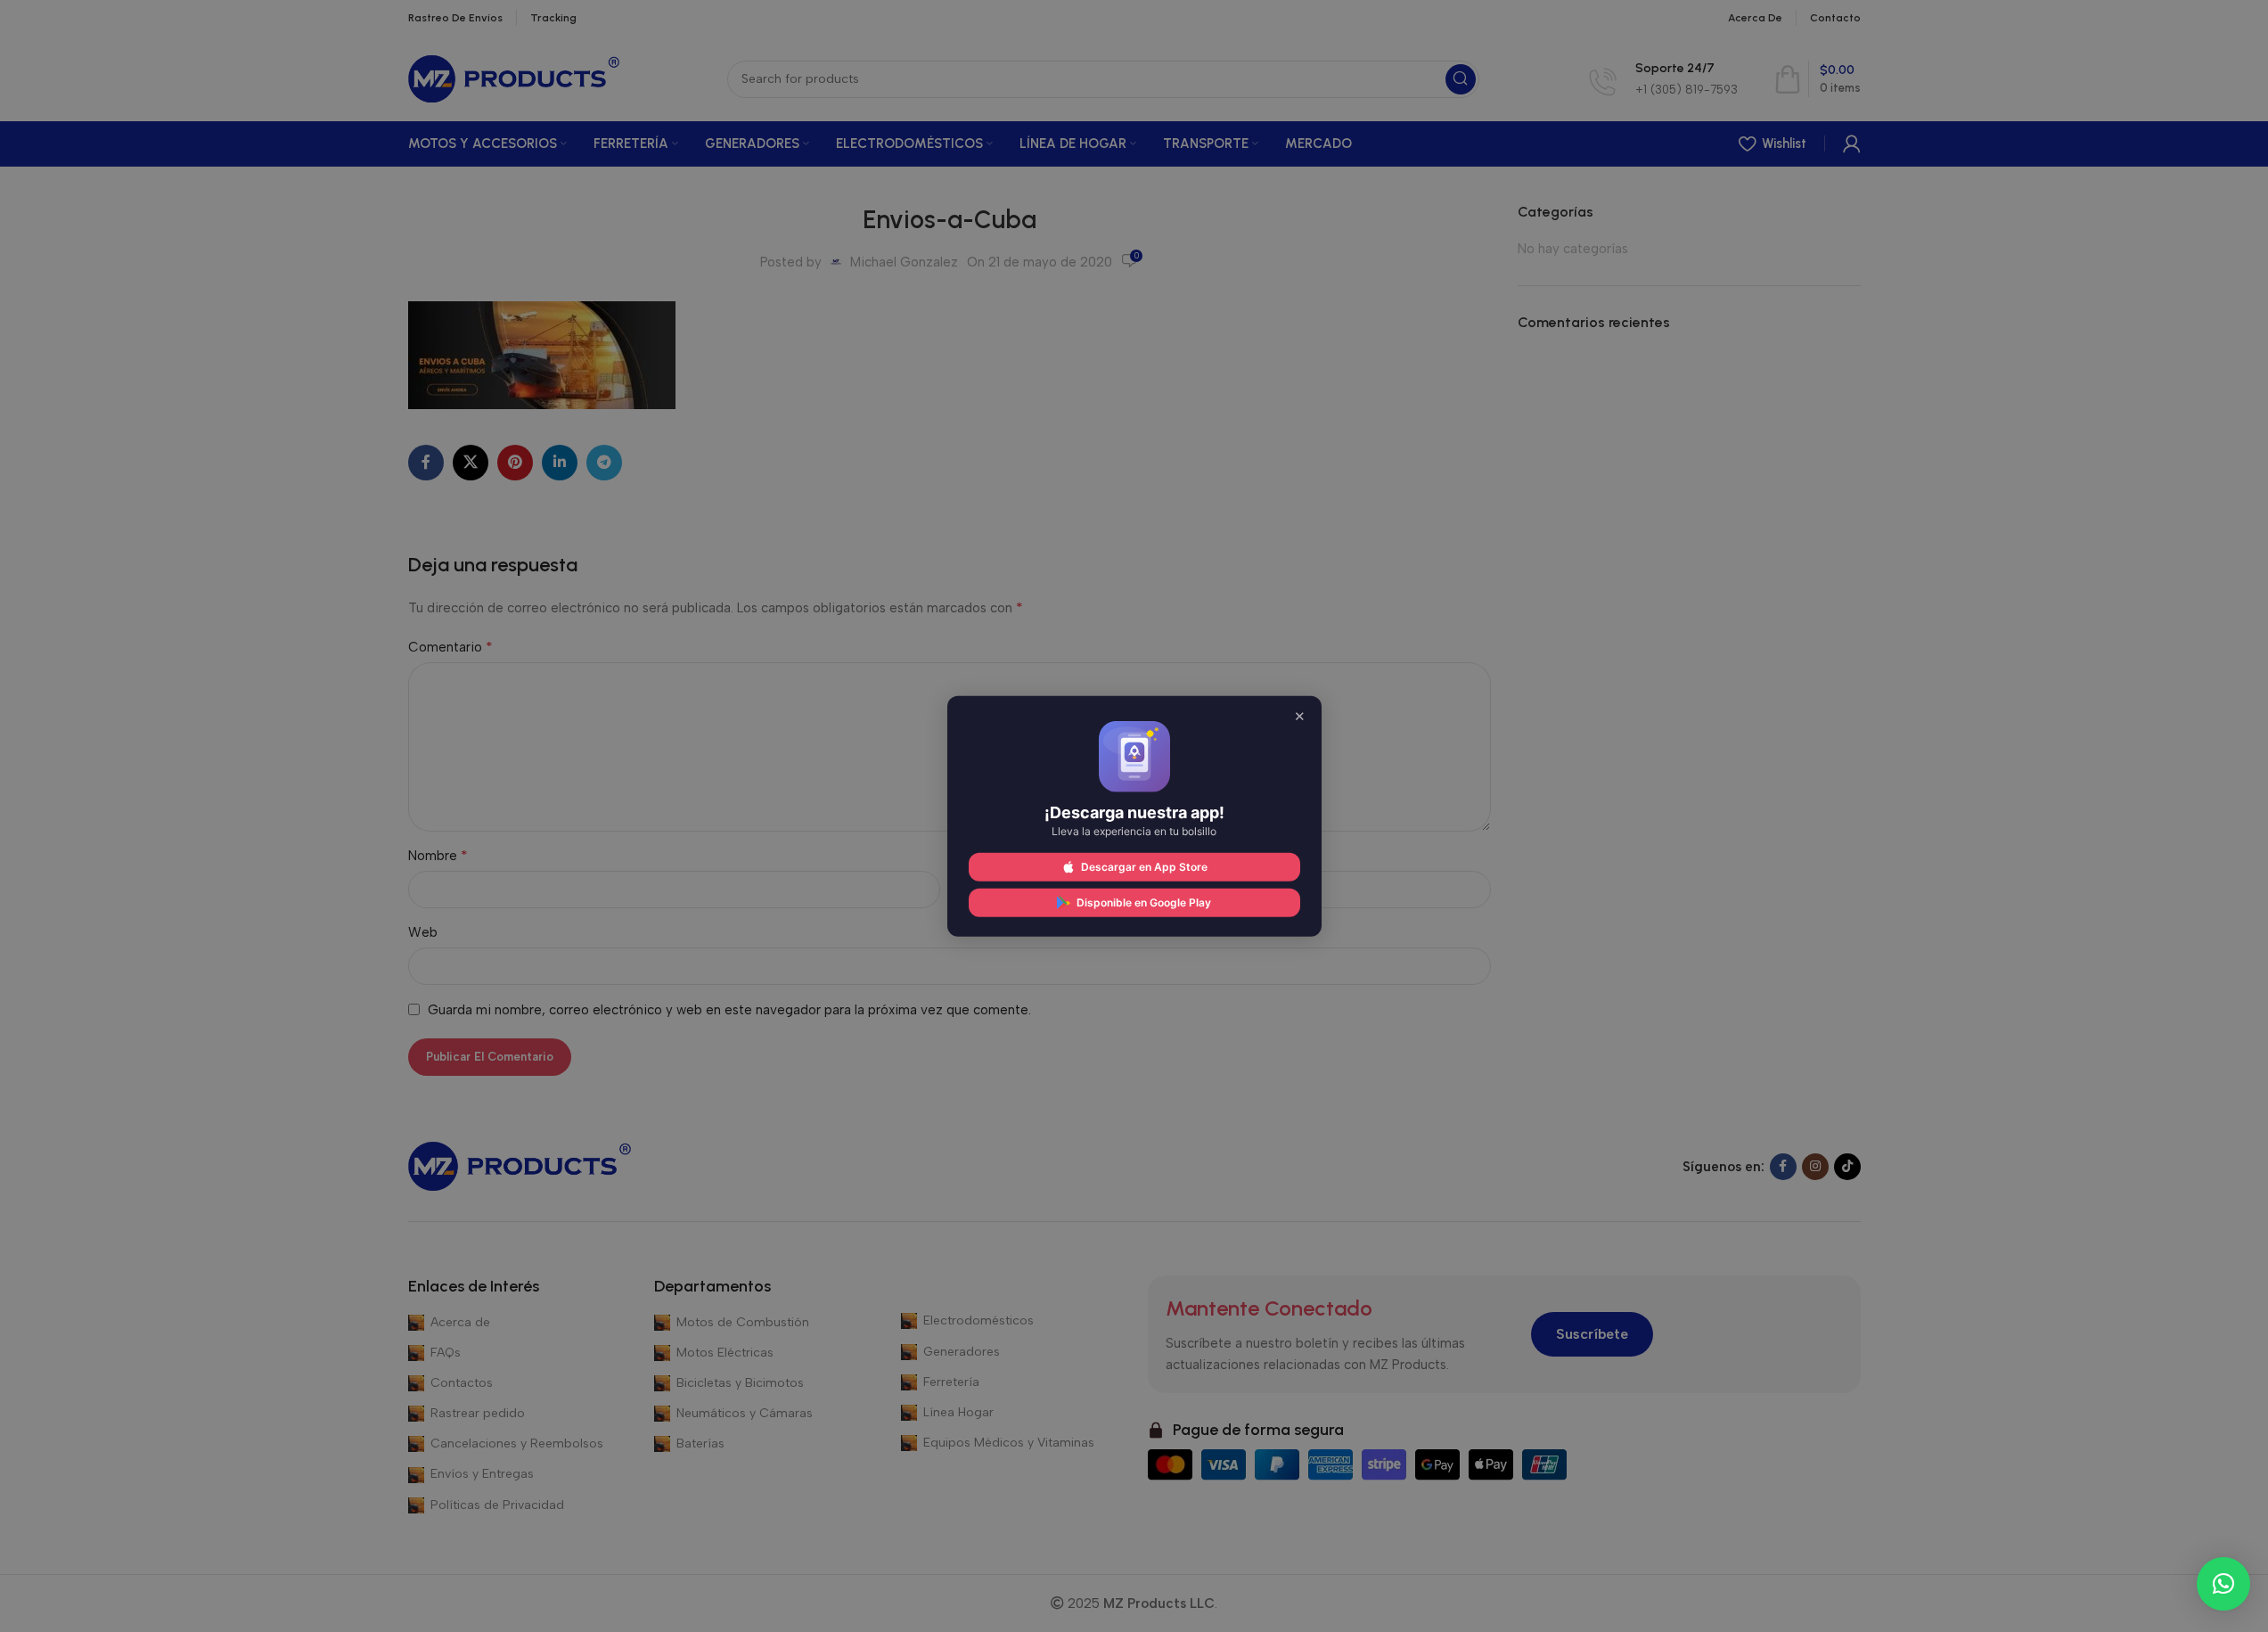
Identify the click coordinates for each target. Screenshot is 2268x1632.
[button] (2223, 1584)
